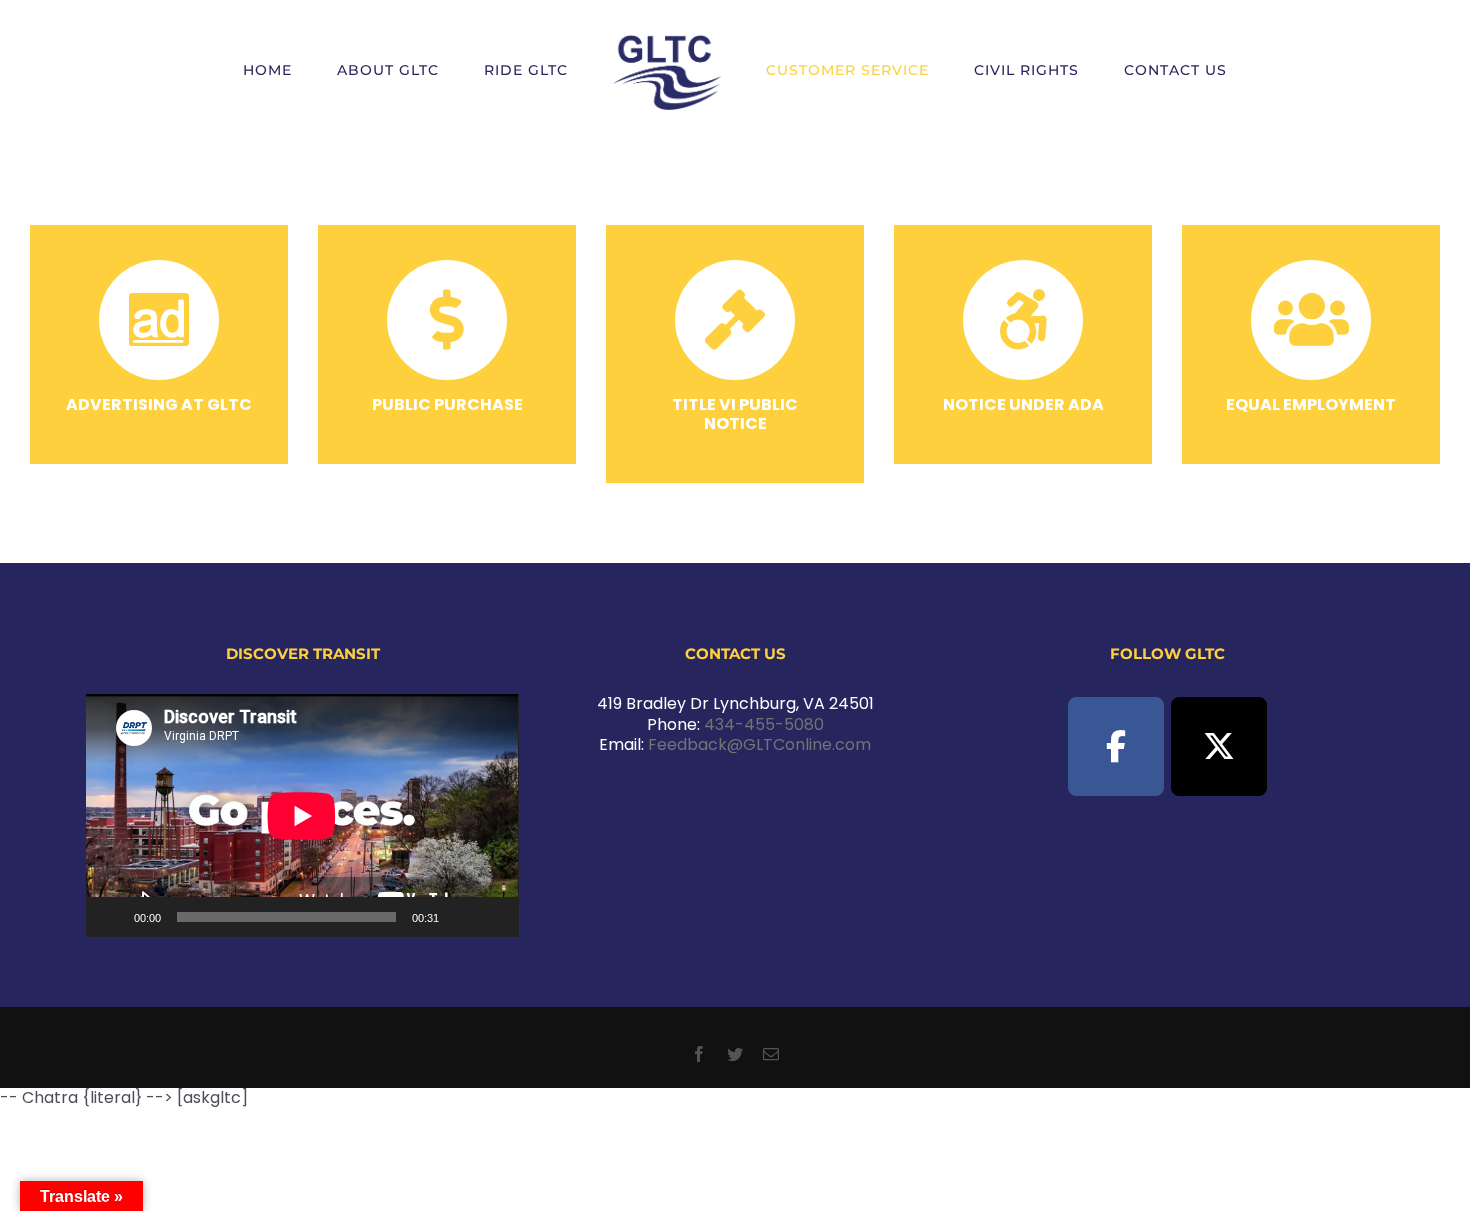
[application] (302, 815)
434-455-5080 (764, 724)
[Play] (112, 917)
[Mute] (461, 917)
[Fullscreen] (493, 917)
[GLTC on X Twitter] (1219, 746)
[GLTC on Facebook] (1116, 746)
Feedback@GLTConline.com (759, 744)
